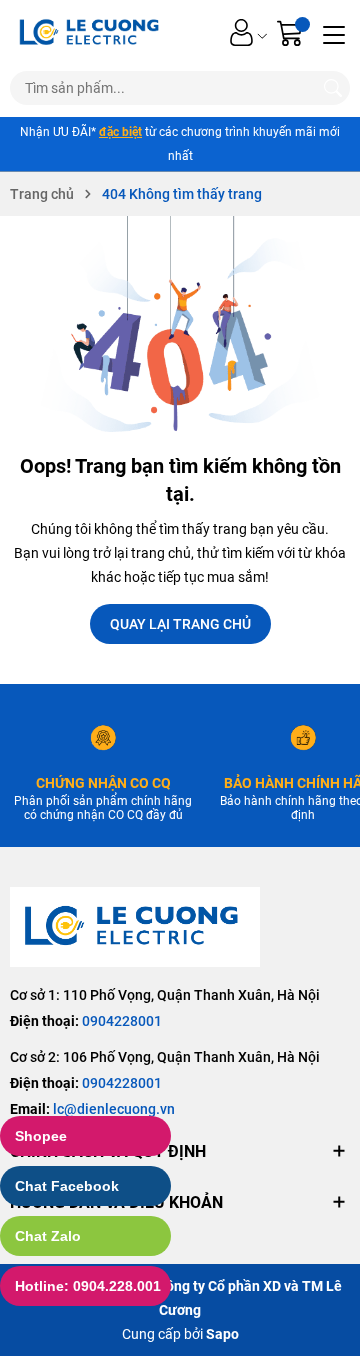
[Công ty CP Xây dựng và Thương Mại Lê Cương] (135, 926)
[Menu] (334, 33)
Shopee (41, 1136)
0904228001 (122, 1021)
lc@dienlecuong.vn (114, 1109)
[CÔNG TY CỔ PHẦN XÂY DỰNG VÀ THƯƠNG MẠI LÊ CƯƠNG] (91, 33)
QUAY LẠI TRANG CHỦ (180, 624)
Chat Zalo (48, 1236)
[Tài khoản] (241, 32)
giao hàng (130, 132)
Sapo (222, 1334)
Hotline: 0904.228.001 (88, 1286)
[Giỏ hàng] (292, 32)
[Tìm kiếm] (333, 88)
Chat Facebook (67, 1186)
